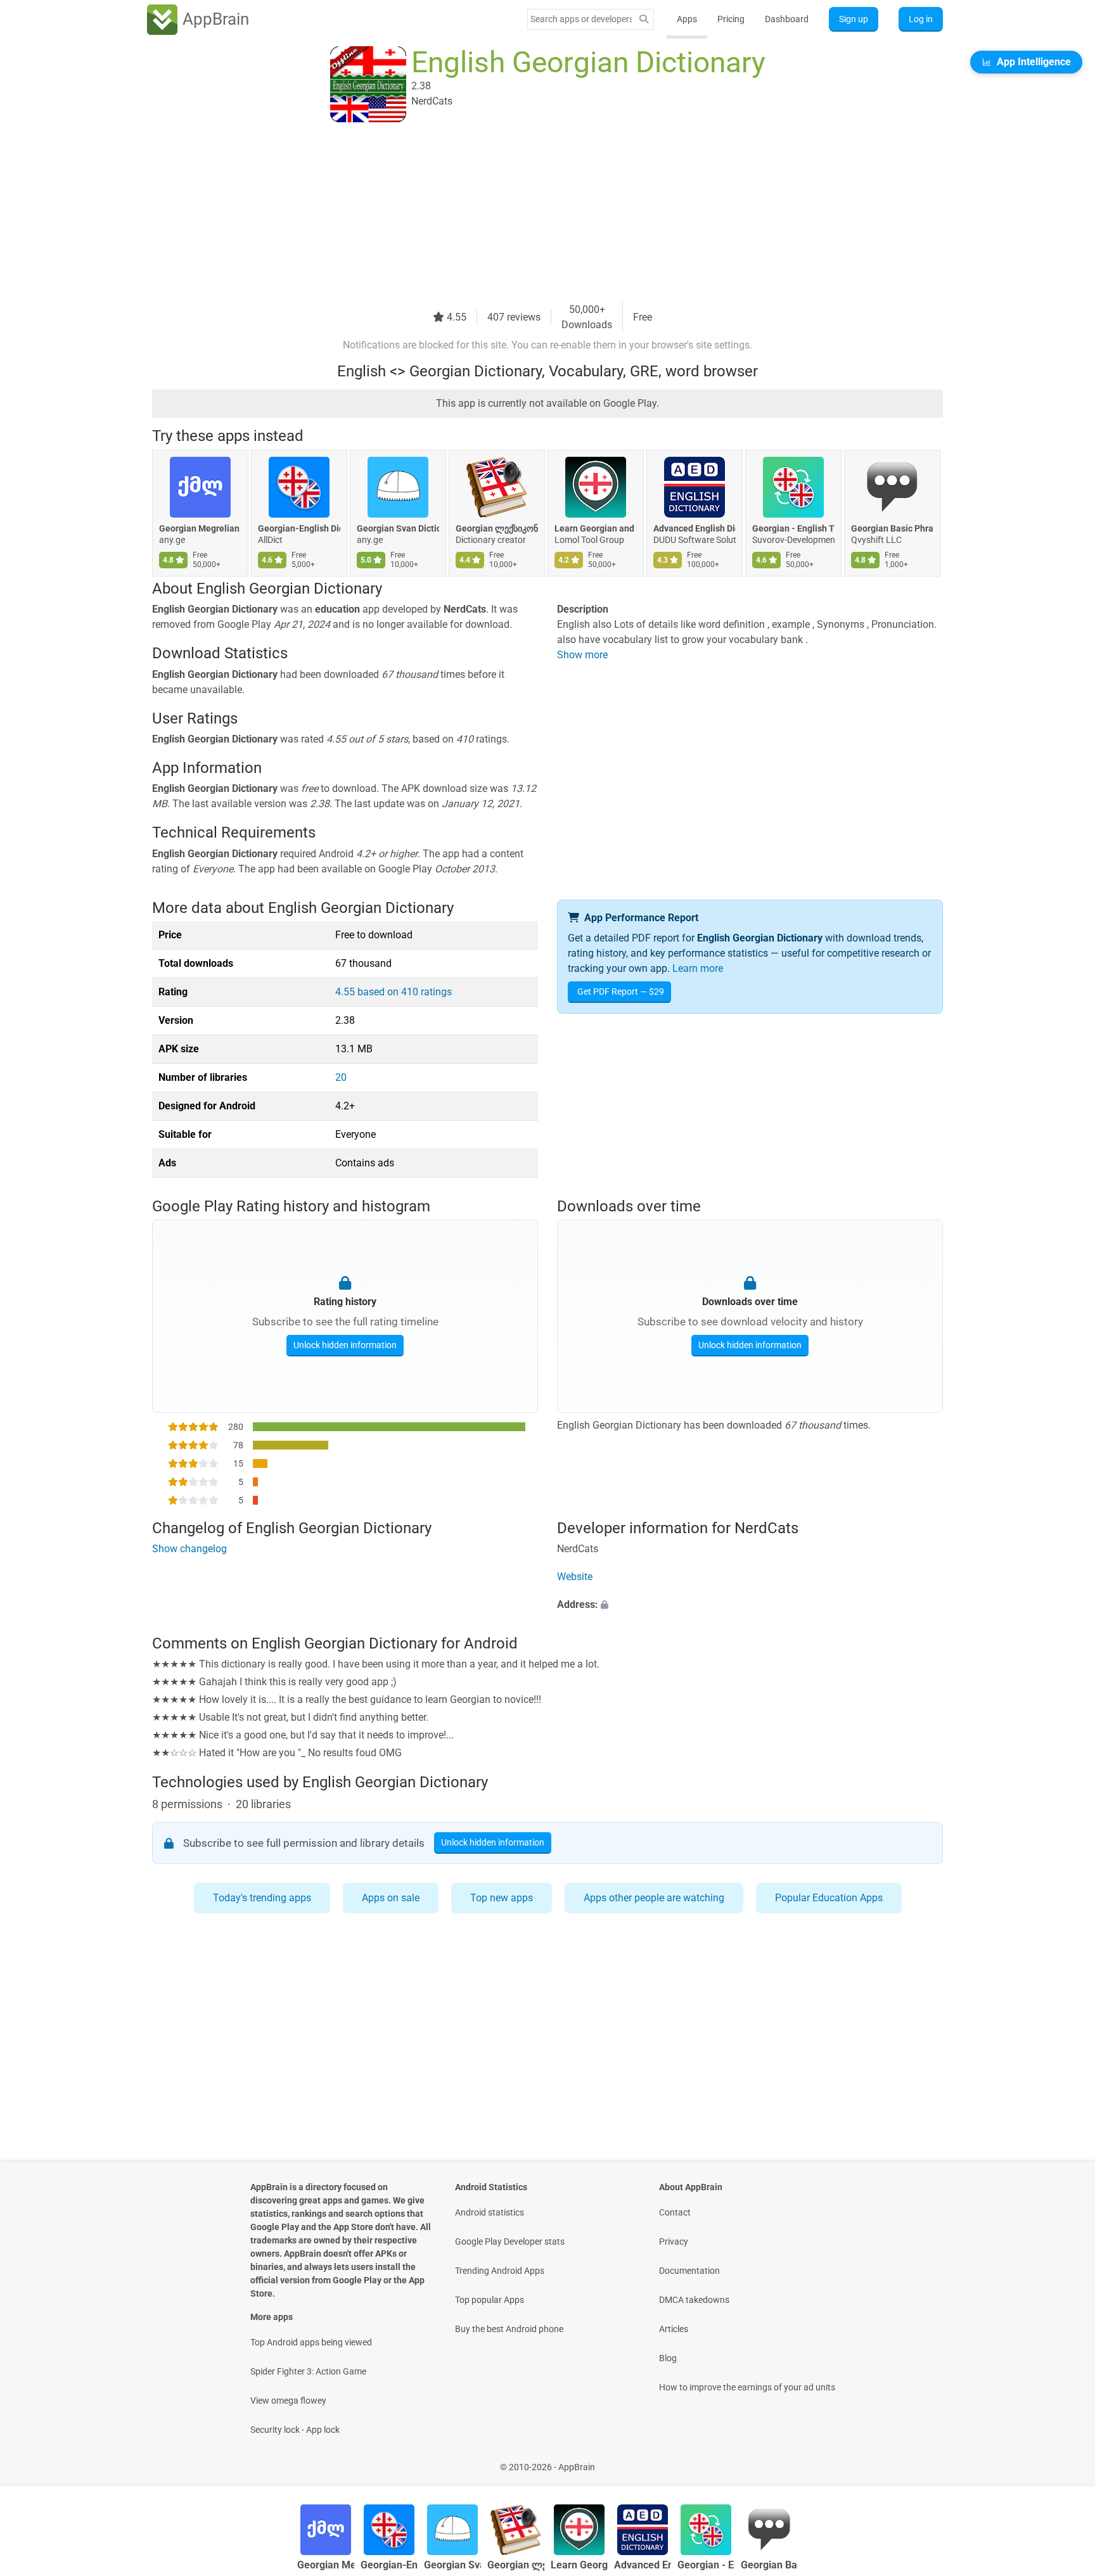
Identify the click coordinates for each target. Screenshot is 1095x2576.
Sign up (854, 19)
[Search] (644, 19)
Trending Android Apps (500, 2271)
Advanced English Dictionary (695, 528)
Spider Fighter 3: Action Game (308, 2371)
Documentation (689, 2271)
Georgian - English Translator (793, 528)
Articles (674, 2329)
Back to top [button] (1063, 2460)
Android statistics (490, 2212)
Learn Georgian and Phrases (596, 528)
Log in (921, 19)
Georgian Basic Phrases (892, 528)
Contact (675, 2212)
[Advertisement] (532, 214)
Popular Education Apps (829, 1898)
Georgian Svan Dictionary (398, 528)
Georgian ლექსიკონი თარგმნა (497, 528)
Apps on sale (391, 1898)
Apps (687, 19)
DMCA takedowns (694, 2300)
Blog (668, 2358)
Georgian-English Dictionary (299, 528)
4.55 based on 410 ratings (394, 992)
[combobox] (581, 19)
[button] (750, 1605)
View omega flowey (288, 2401)
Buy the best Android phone (509, 2329)
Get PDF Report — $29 (621, 992)
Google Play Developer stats (510, 2241)
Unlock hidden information (345, 1345)
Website (575, 1577)
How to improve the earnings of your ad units (747, 2387)
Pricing (731, 19)
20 (341, 1077)
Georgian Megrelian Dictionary (200, 528)
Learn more (698, 968)
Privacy (674, 2241)
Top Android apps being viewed (311, 2342)
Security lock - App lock (295, 2430)
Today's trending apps (262, 1898)
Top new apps (502, 1898)
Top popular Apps (490, 2300)
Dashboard (787, 19)
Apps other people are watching (654, 1898)
